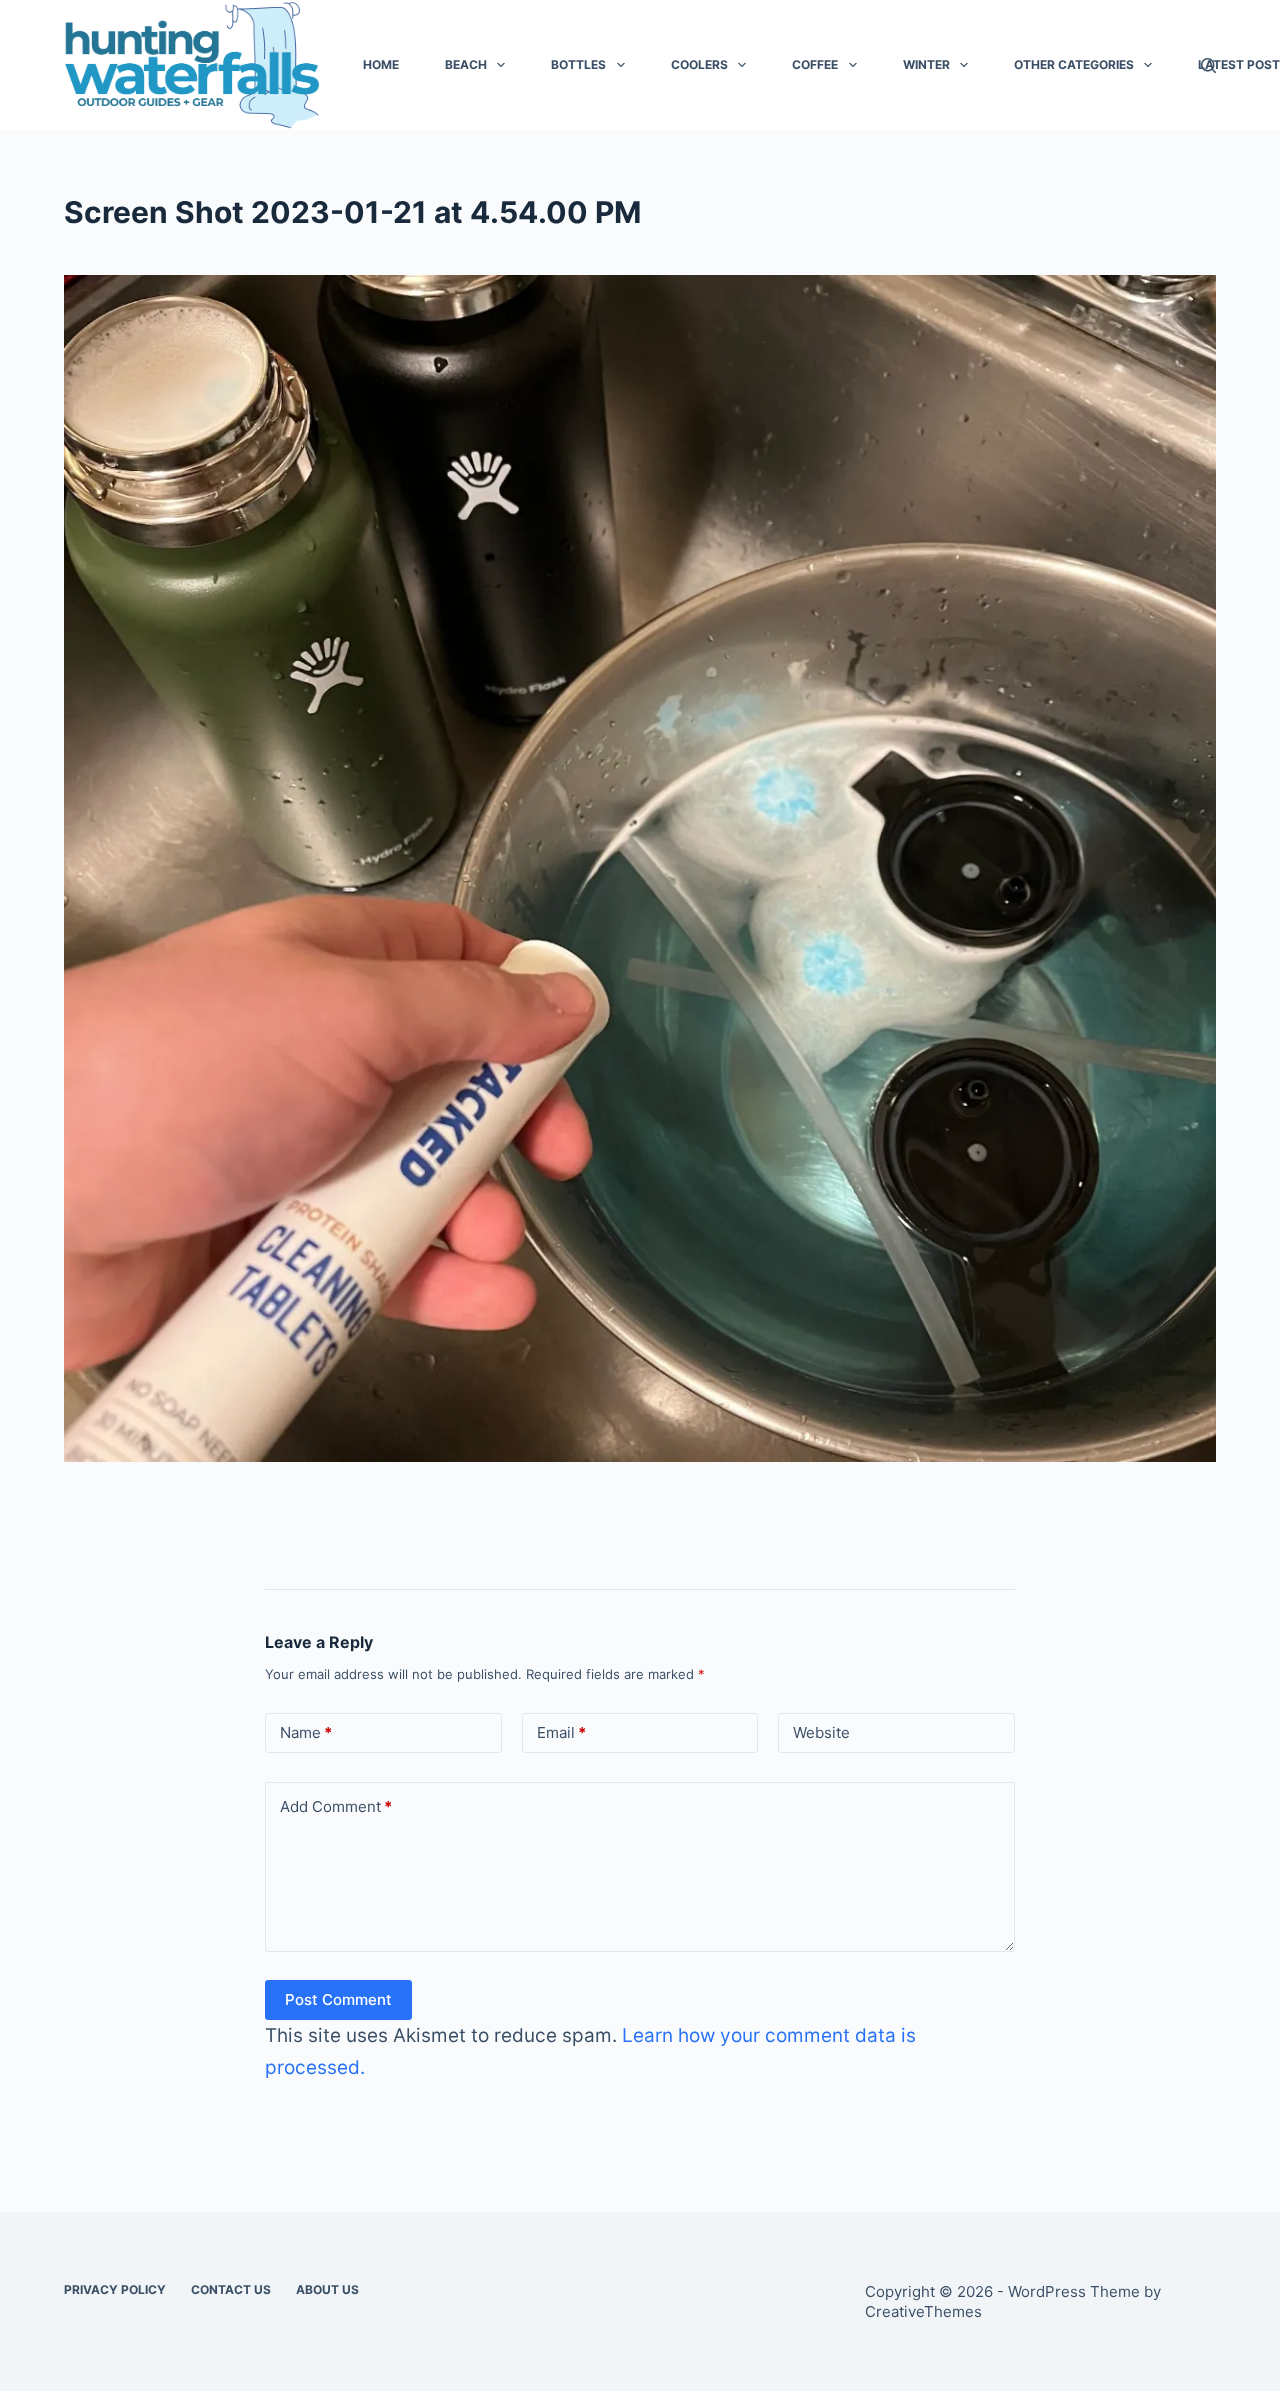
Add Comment (336, 1806)
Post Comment (338, 1999)
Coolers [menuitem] (699, 64)
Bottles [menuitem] (578, 64)
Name (306, 1732)
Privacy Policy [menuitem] (115, 2289)
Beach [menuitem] (466, 64)
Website (821, 1732)
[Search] (1208, 65)
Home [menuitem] (381, 64)
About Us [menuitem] (327, 2289)
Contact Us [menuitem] (231, 2289)
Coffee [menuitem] (815, 64)
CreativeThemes (923, 2311)
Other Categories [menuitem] (1074, 64)
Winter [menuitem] (926, 64)
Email (561, 1732)
